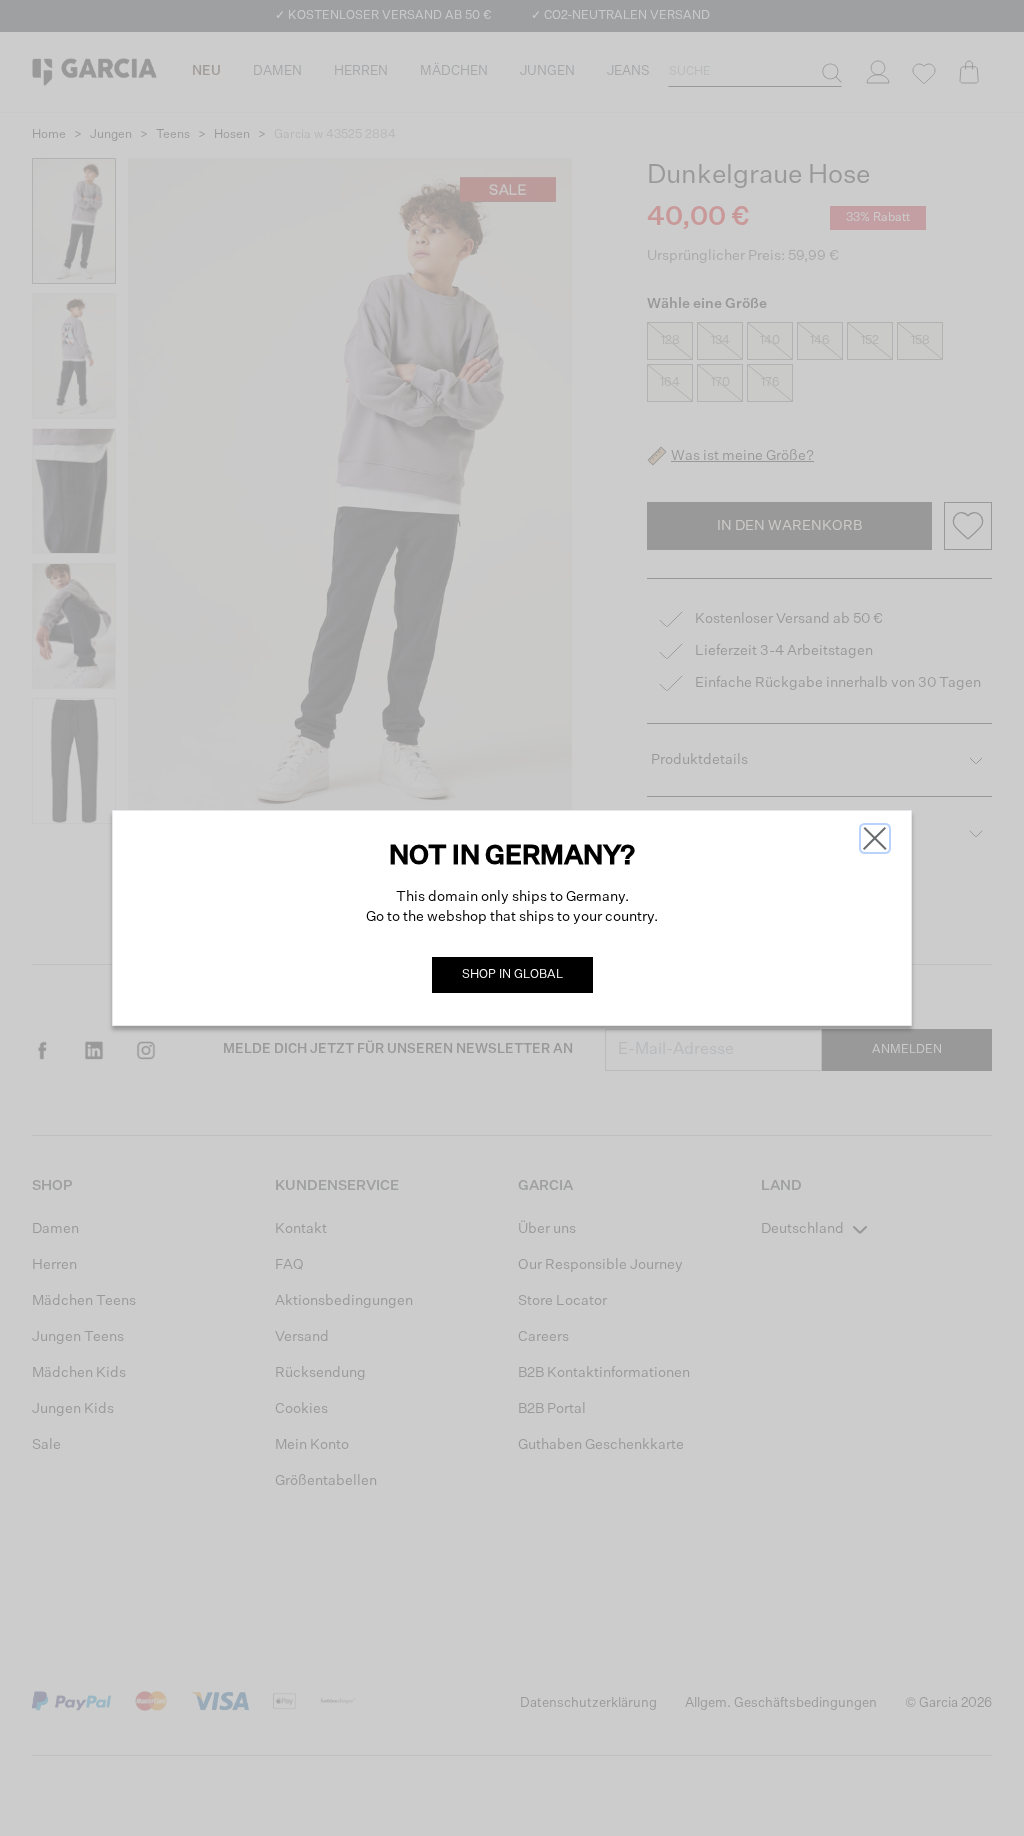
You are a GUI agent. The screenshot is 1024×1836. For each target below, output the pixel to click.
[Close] (875, 838)
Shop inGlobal (512, 975)
